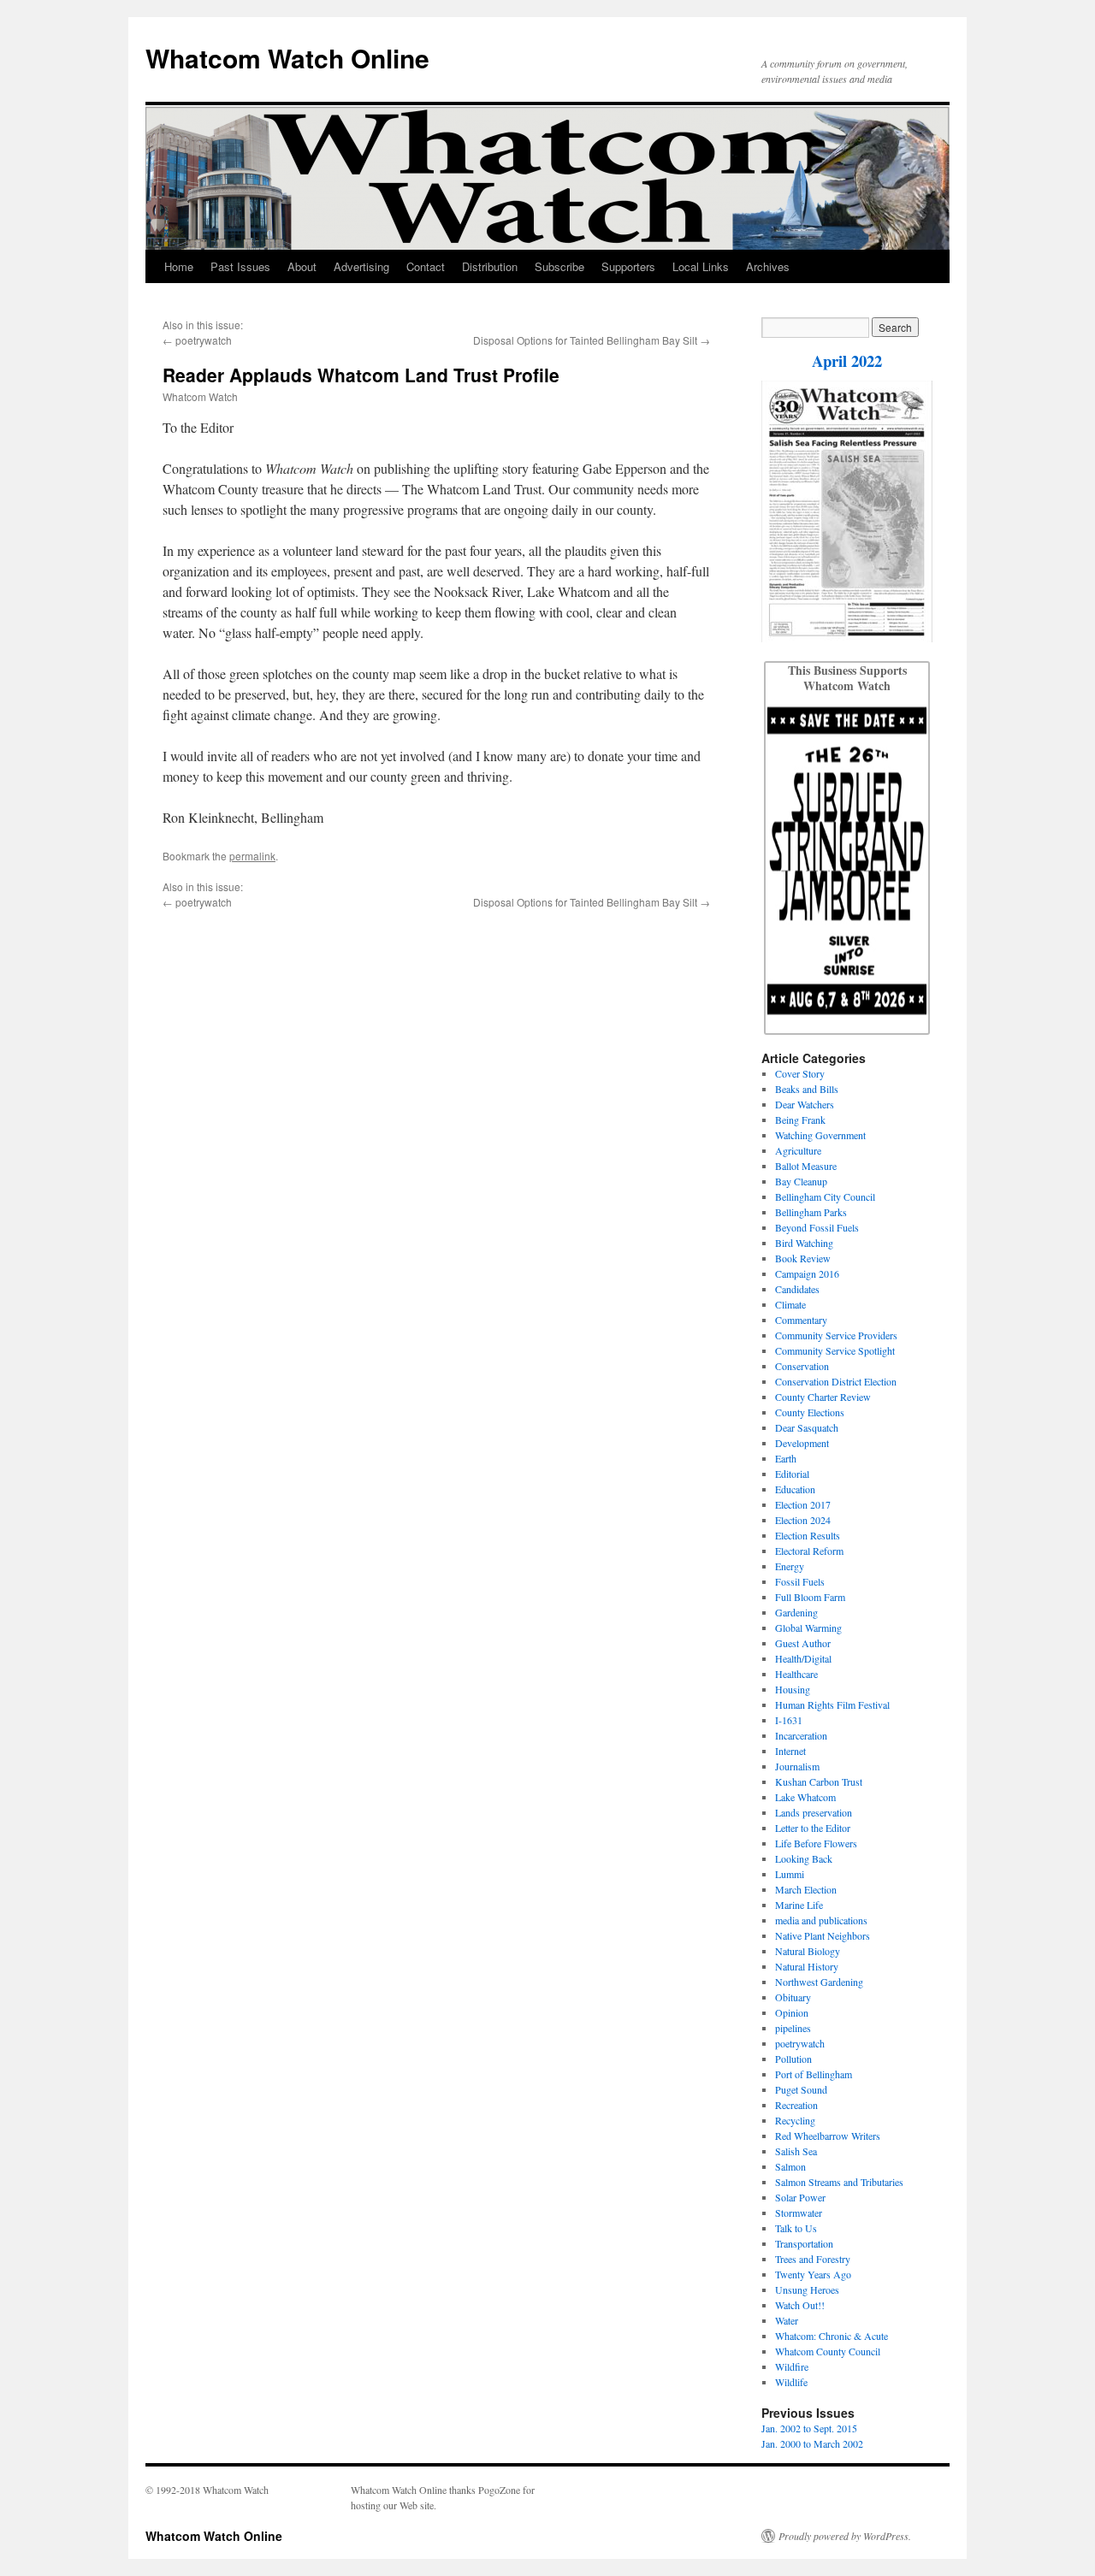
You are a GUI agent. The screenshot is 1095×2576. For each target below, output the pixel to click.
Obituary (793, 1997)
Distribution (490, 266)
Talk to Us (796, 2228)
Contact (426, 266)
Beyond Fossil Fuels (817, 1227)
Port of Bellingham (814, 2074)
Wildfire (792, 2366)
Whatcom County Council (828, 2351)
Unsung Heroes (807, 2289)
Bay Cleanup (801, 1181)
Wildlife (791, 2382)
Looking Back (804, 1858)
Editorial (792, 1474)
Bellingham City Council (825, 1196)
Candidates (797, 1289)
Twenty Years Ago (813, 2274)
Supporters (628, 266)
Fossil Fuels (800, 1581)
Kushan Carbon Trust (819, 1781)
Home (179, 266)
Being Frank (800, 1120)
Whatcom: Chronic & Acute (832, 2336)
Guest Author (803, 1643)
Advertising (361, 266)
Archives (768, 266)
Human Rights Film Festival (832, 1705)
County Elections (810, 1412)
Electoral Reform (809, 1551)
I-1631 (789, 1720)
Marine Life (799, 1905)
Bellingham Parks (811, 1212)
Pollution (793, 2059)
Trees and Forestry (813, 2259)
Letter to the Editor (813, 1828)
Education (795, 1489)
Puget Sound (801, 2089)
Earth (786, 1458)
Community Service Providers (836, 1335)
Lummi (790, 1874)
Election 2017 (803, 1504)
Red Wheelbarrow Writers (828, 2136)
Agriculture (798, 1150)
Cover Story (800, 1073)
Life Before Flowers (816, 1843)
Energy (790, 1566)
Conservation (802, 1366)
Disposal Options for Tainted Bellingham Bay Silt (585, 340)
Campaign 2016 (807, 1273)
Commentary (801, 1320)
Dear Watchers (805, 1104)
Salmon (790, 2166)
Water (787, 2320)
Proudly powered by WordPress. (845, 2536)
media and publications (821, 1920)
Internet (790, 1751)
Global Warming (808, 1628)
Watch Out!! (800, 2305)
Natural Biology (808, 1951)
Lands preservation (814, 1812)
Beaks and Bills (807, 1089)
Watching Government (820, 1135)
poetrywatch (204, 340)
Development (802, 1443)
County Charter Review (823, 1397)
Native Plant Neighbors (823, 1935)
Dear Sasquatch (807, 1427)
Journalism (797, 1766)
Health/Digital (803, 1658)
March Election (806, 1889)
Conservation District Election (836, 1381)
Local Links (701, 266)
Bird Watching (804, 1243)
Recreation (796, 2105)
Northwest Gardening (819, 1982)
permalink (252, 856)
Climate (790, 1304)
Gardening (796, 1612)
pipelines (793, 2028)
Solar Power (800, 2197)
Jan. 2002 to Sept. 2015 (809, 2428)
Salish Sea (796, 2151)
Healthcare (796, 1674)
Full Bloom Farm (810, 1597)
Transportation (804, 2243)
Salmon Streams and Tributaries (839, 2182)
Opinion (792, 2012)
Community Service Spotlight (835, 1350)
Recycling (795, 2120)
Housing (793, 1689)
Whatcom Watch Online (287, 58)
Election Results (808, 1535)
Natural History (807, 1966)
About (302, 266)
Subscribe (559, 266)
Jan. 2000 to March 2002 (812, 2443)
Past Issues (240, 266)
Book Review (803, 1258)
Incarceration (801, 1735)
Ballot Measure (806, 1166)
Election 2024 (803, 1520)
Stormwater (799, 2213)
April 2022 (847, 360)
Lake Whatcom (805, 1797)
